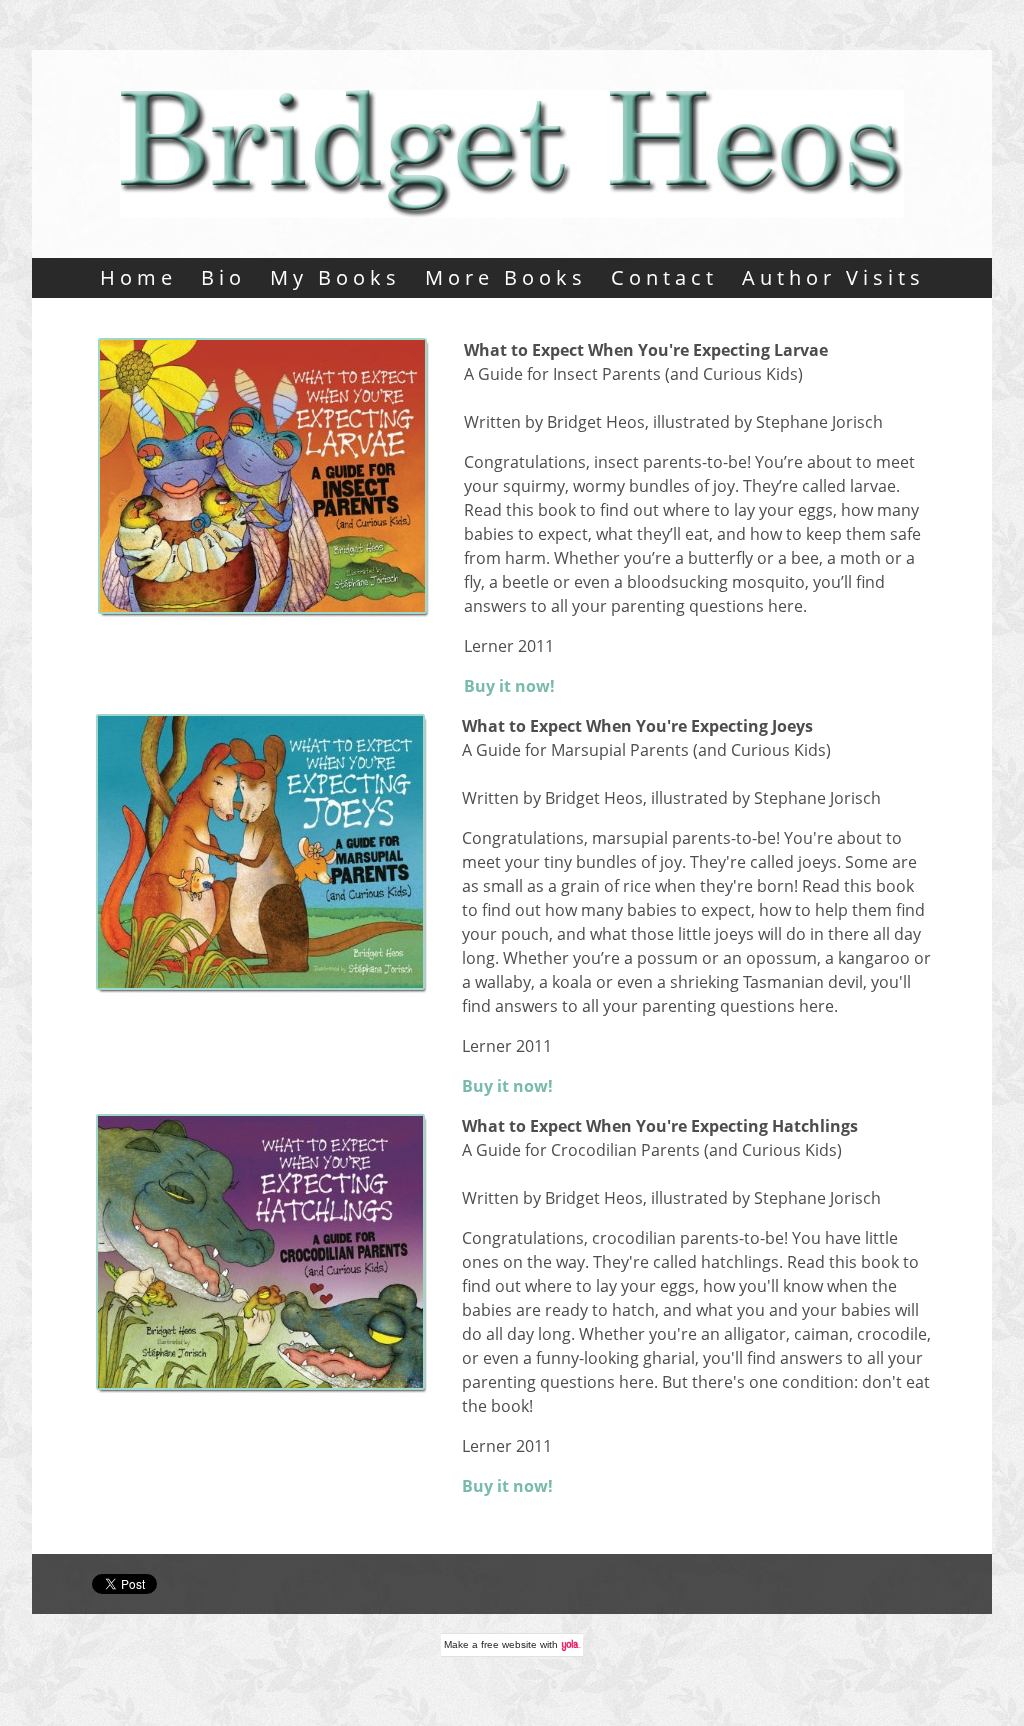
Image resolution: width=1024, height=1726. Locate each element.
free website (509, 1644)
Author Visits (833, 277)
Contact (664, 277)
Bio (223, 277)
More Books (506, 277)
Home (138, 277)
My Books (335, 277)
